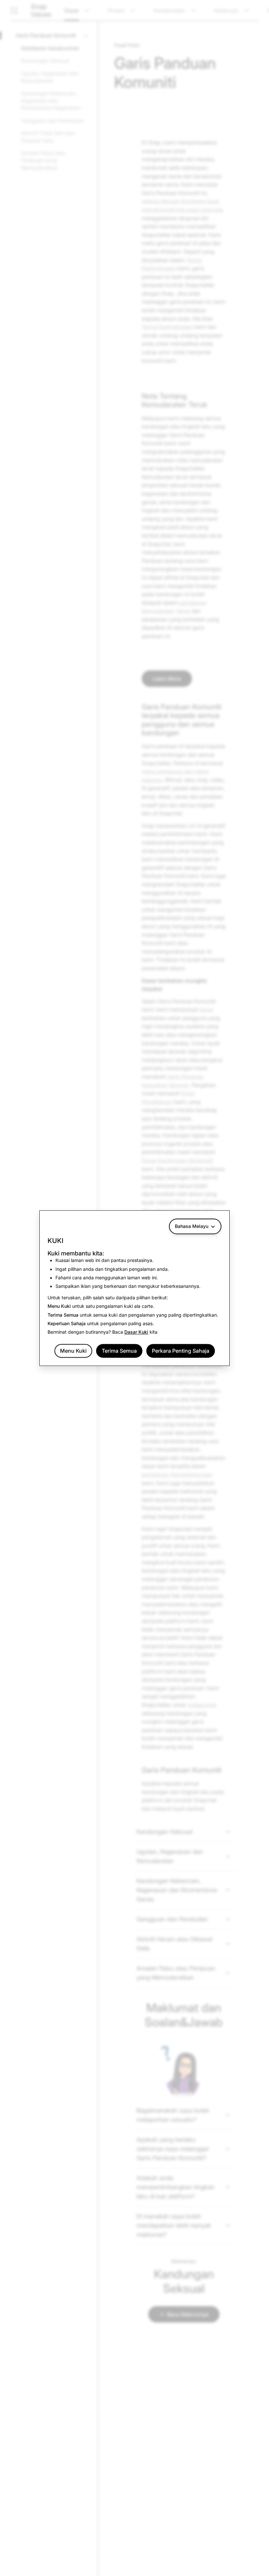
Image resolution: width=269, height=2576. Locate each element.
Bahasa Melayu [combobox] (192, 1226)
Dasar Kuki (136, 1332)
